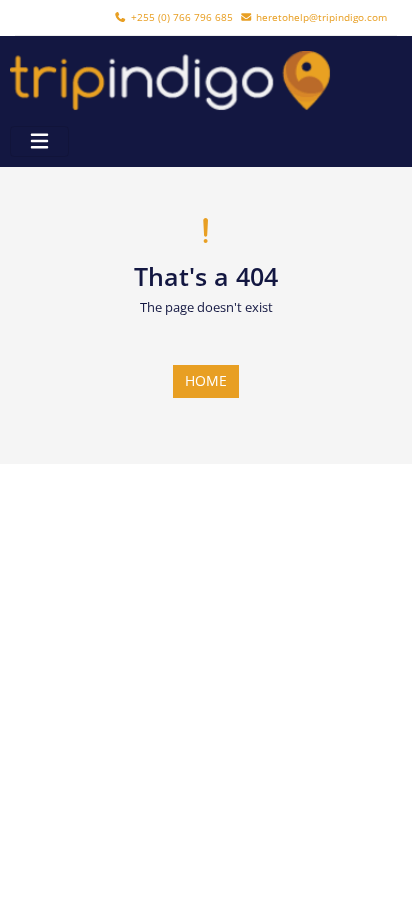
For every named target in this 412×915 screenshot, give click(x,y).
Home (206, 380)
